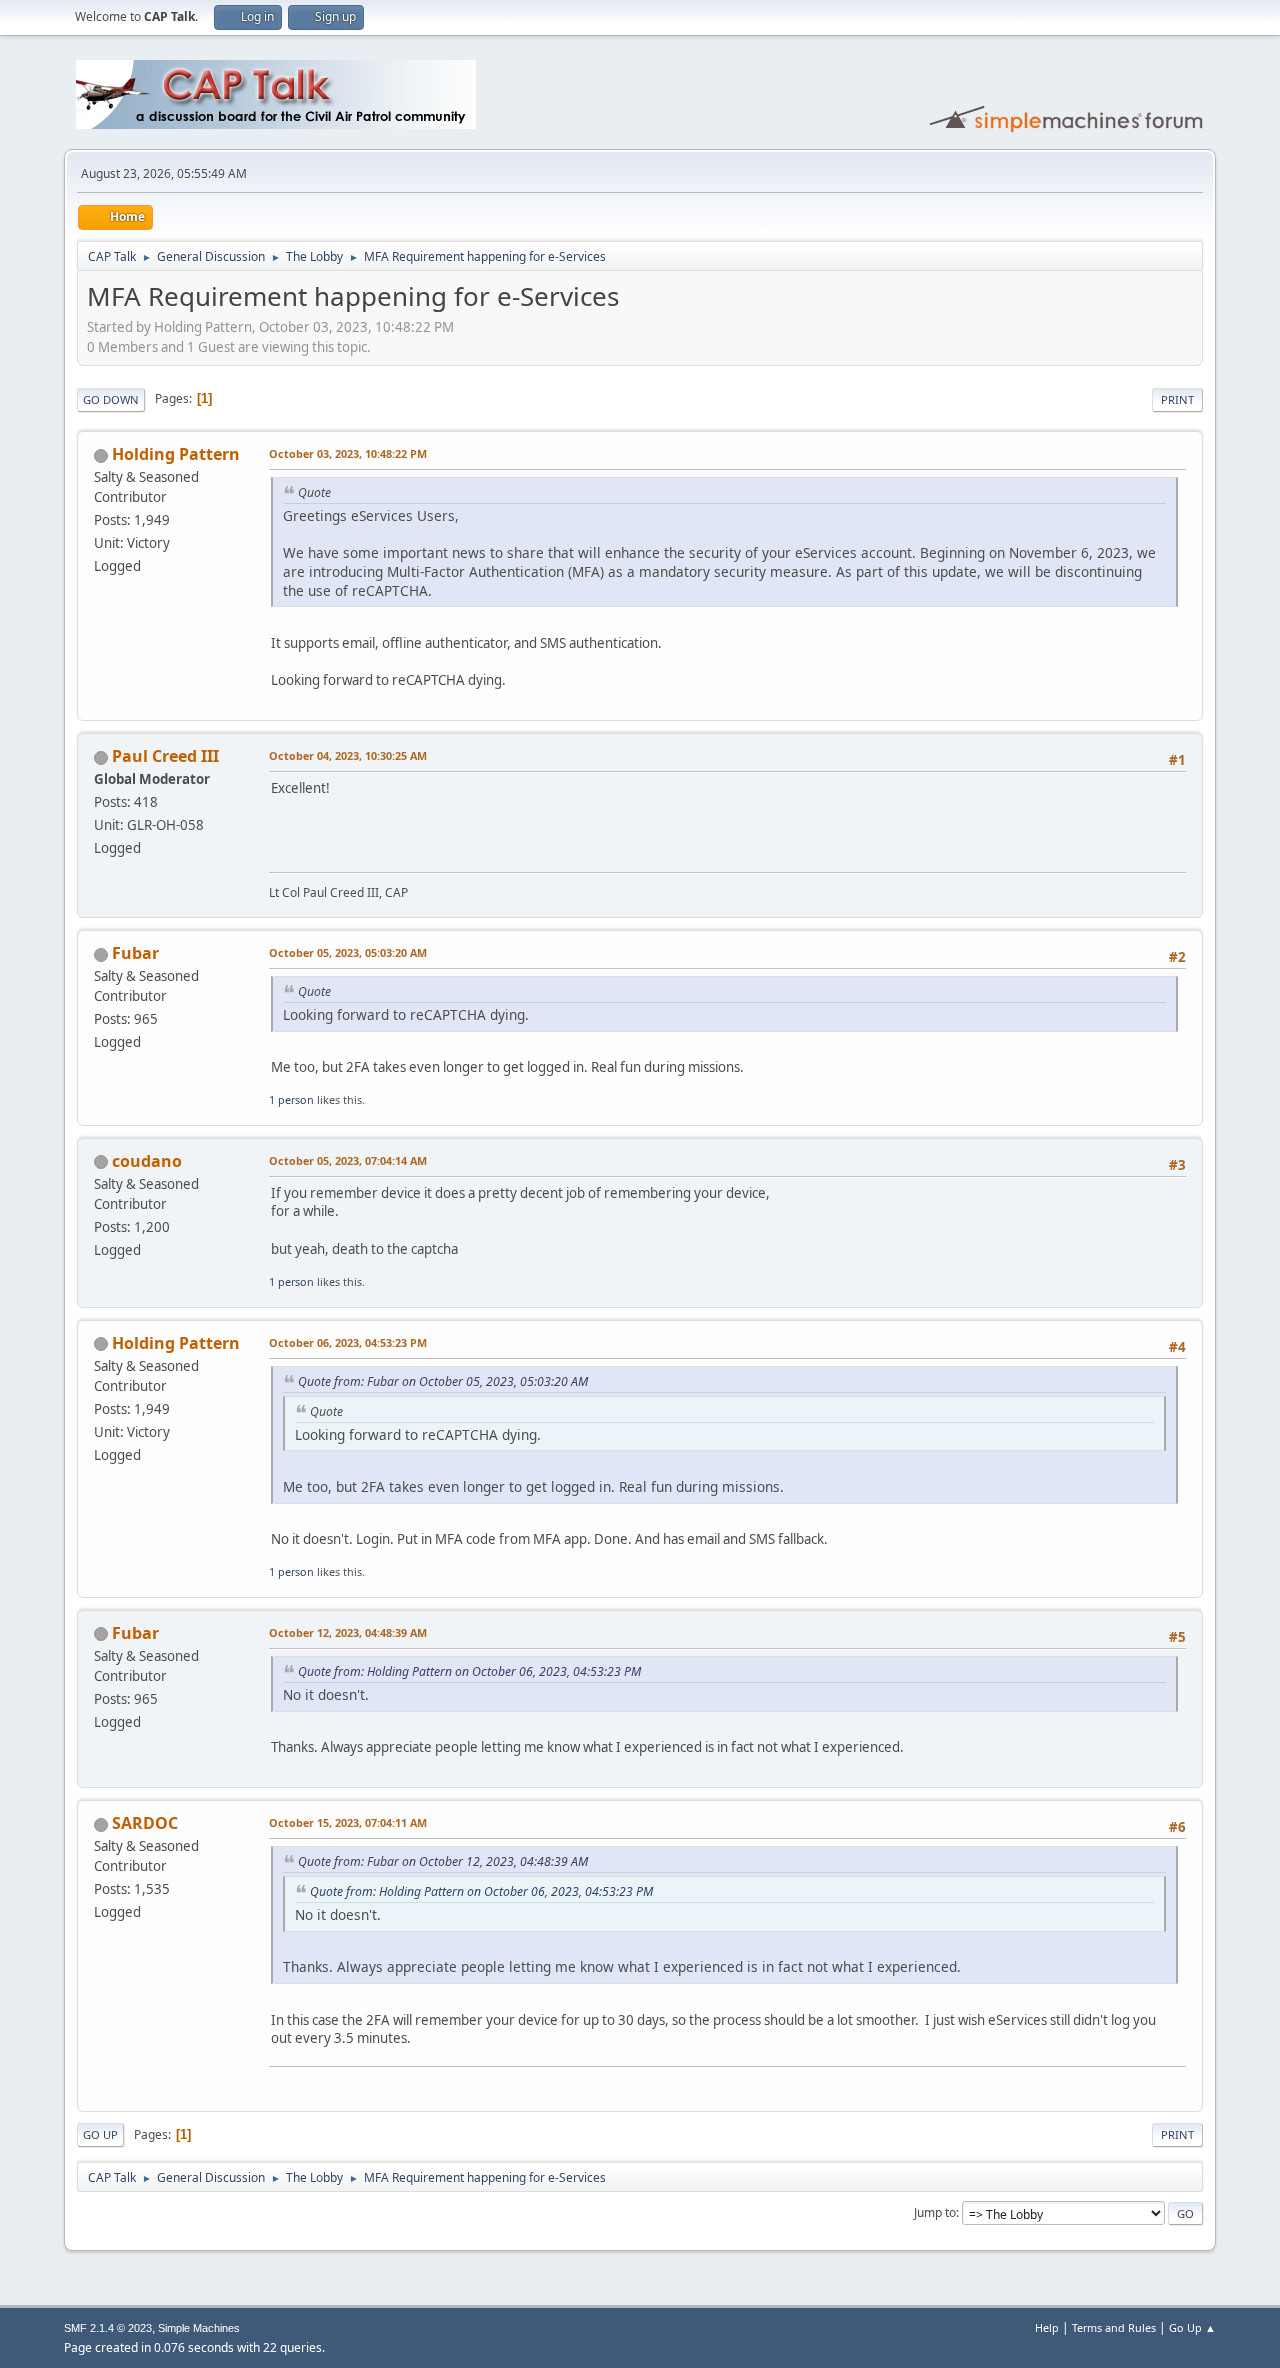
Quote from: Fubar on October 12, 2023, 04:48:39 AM (443, 1861)
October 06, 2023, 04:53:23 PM (348, 1342)
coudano (147, 1161)
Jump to (935, 2212)
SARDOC (145, 1823)
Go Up (100, 2134)
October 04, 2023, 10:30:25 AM (348, 755)
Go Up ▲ (1192, 2327)
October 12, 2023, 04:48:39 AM (348, 1632)
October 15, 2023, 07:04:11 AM (348, 1822)
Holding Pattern (176, 454)
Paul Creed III (165, 756)
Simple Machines (199, 2328)
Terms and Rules (1114, 2327)
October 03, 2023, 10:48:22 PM (348, 453)
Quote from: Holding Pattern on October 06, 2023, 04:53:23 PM (469, 1671)
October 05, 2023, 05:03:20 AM (348, 952)
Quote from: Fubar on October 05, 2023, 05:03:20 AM (443, 1381)
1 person (291, 1099)
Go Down (111, 399)
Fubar (135, 953)
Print (1177, 399)
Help (1047, 2327)
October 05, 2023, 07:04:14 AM (348, 1160)
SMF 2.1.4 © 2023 (108, 2328)
